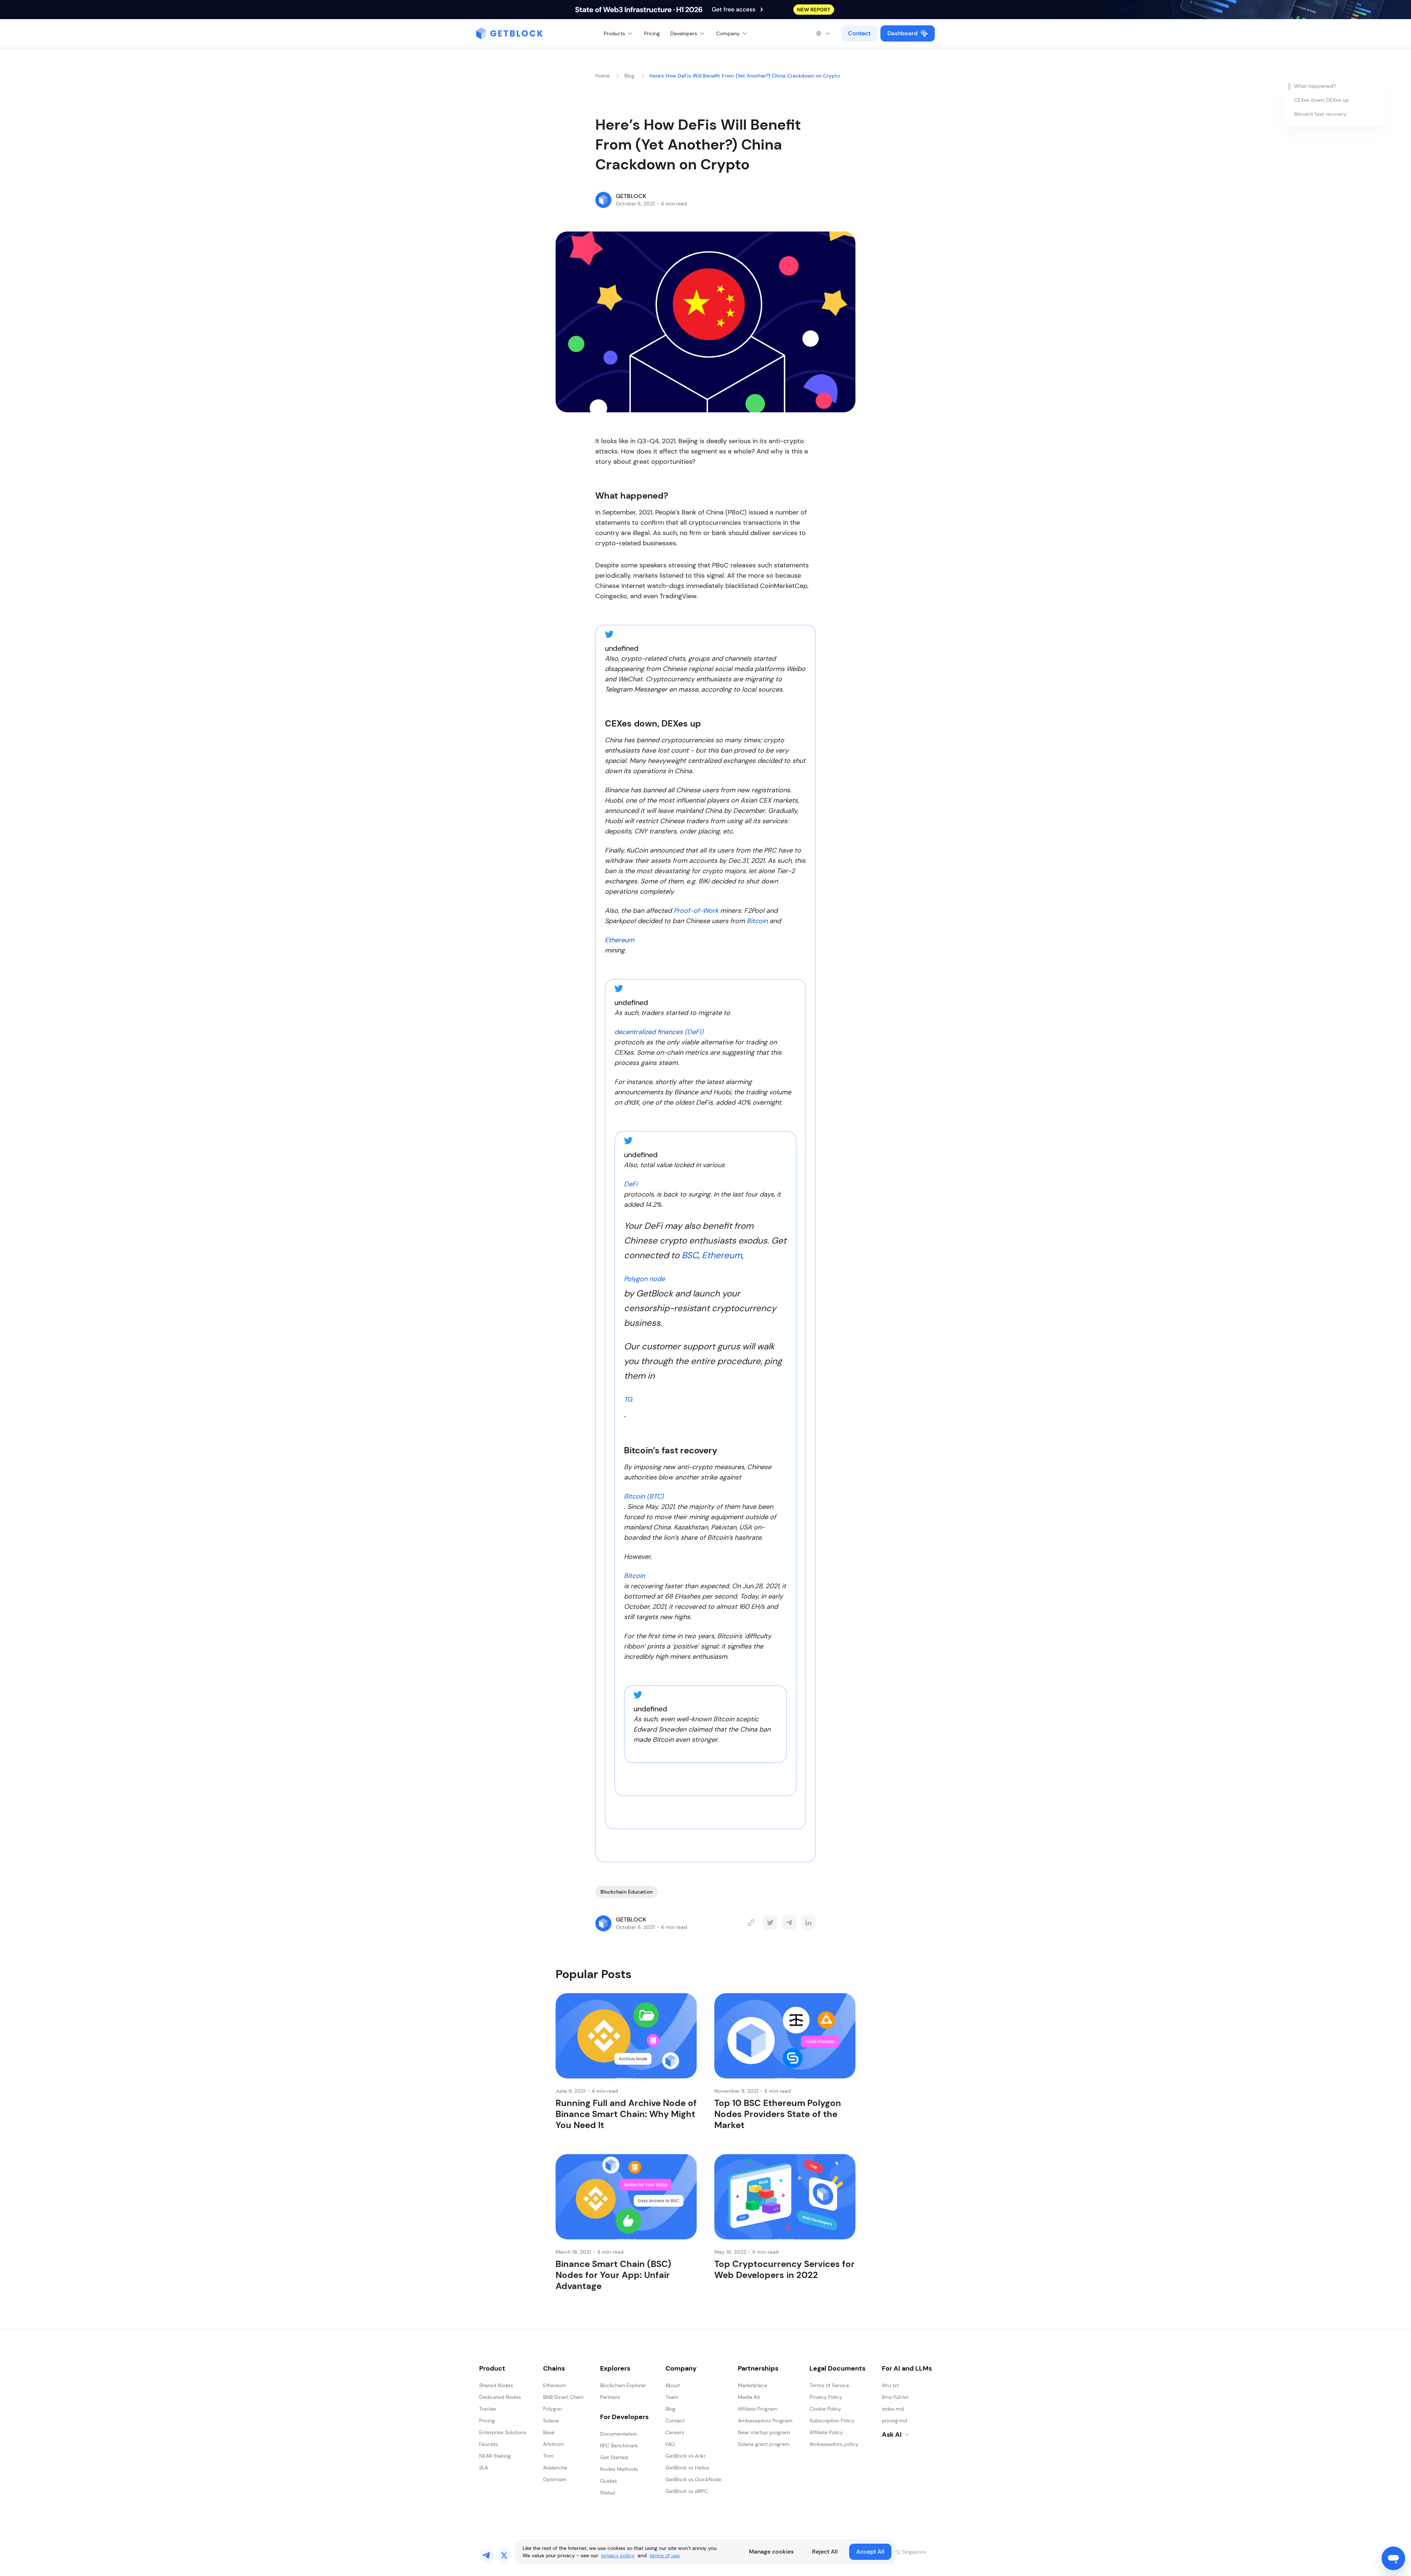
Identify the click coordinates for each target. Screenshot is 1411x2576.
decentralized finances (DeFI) (659, 1032)
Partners (610, 2397)
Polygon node (644, 1279)
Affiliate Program (758, 2409)
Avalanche (555, 2468)
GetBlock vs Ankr (685, 2456)
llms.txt (890, 2385)
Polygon (552, 2409)
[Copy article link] (751, 1923)
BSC (690, 1255)
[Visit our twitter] (504, 2555)
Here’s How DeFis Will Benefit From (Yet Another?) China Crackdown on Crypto (745, 76)
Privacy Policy (826, 2397)
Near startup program (764, 2432)
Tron (548, 2456)
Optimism (555, 2479)
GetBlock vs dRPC (687, 2491)
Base (549, 2432)
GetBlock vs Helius (687, 2468)
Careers (675, 2432)
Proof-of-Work (696, 911)
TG (628, 1399)
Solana (551, 2421)
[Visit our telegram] (487, 2555)
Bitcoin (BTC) (644, 1496)
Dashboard (902, 33)
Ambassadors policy (834, 2444)
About (673, 2385)
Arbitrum (554, 2444)
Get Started (614, 2457)
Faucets (489, 2444)
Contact (859, 33)
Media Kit (749, 2397)
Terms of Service (829, 2385)
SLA (484, 2468)
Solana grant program (764, 2444)
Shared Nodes (496, 2385)
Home (602, 76)
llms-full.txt (895, 2397)
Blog (629, 76)
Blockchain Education (626, 1892)
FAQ (670, 2444)
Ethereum (620, 940)
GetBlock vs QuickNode (693, 2479)
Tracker (488, 2409)
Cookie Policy (825, 2409)
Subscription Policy (832, 2421)
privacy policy (618, 2555)
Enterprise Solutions (503, 2432)
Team (672, 2397)
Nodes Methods (619, 2469)
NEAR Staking (495, 2456)
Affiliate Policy (826, 2432)
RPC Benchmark (619, 2446)
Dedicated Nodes (500, 2397)
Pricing (652, 33)
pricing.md (895, 2421)
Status (608, 2493)
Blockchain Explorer (623, 2385)
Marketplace (753, 2385)
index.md (893, 2409)
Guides (608, 2481)
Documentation (618, 2434)
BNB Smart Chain (563, 2397)
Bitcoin (757, 921)
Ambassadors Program (765, 2421)
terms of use (665, 2555)
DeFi (631, 1184)
